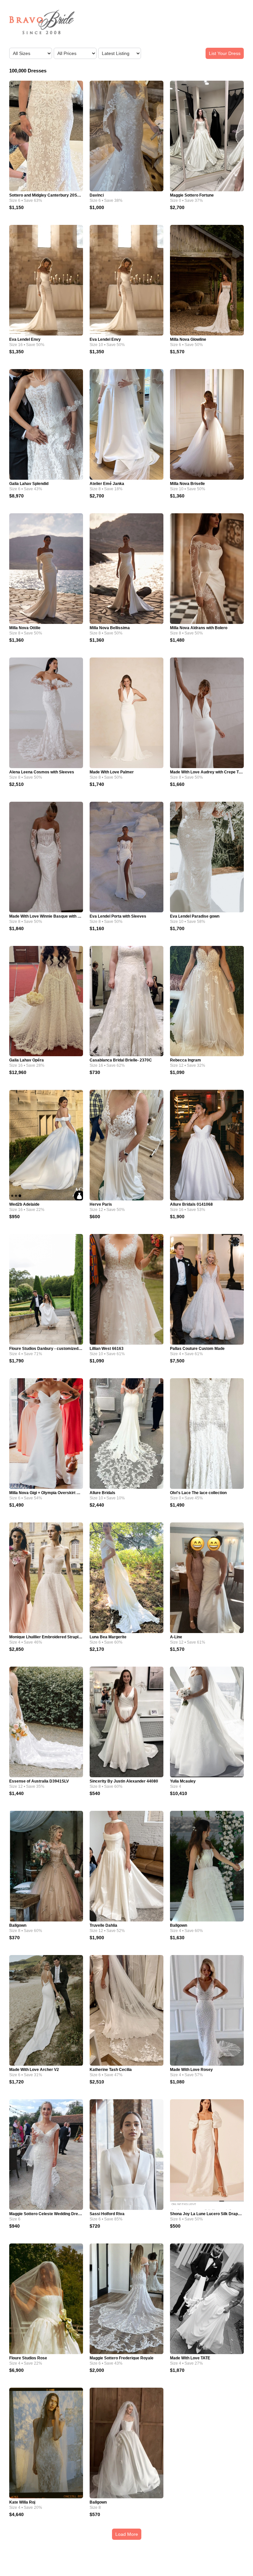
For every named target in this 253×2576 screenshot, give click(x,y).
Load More (127, 2534)
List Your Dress (225, 53)
